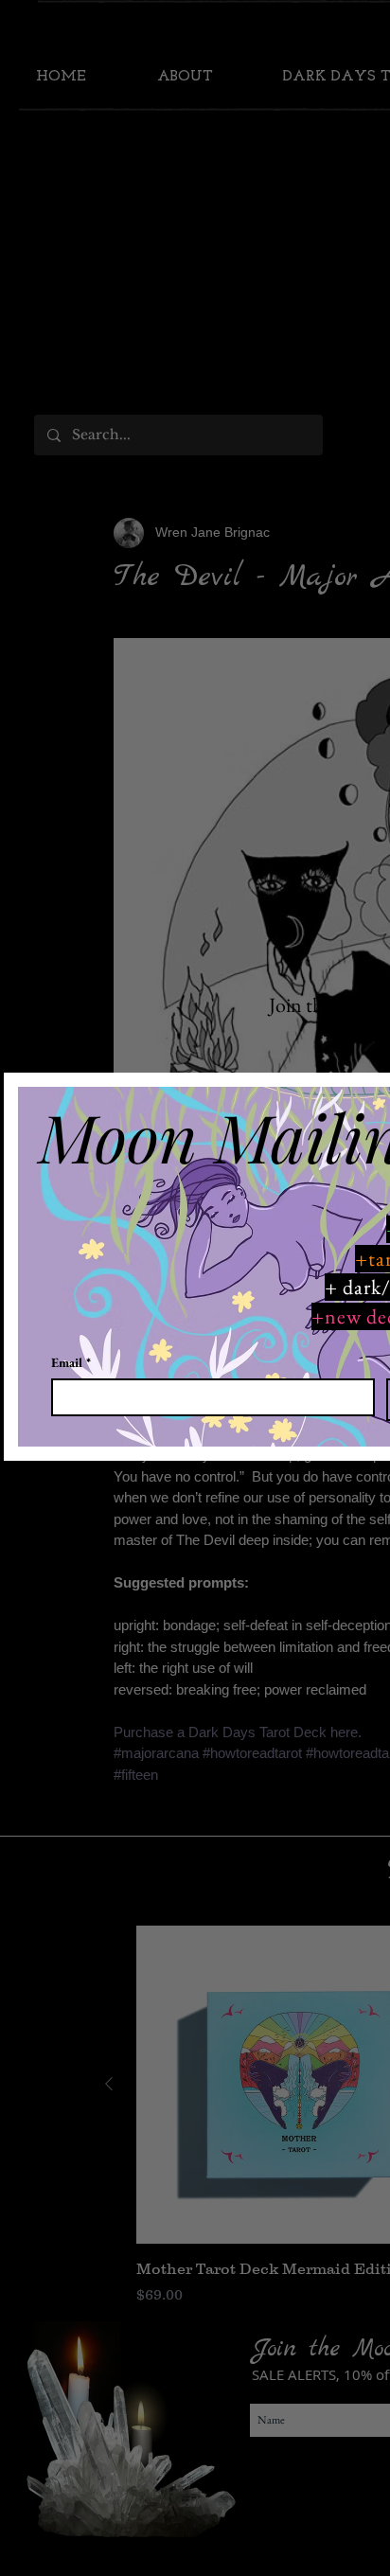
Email (71, 1363)
